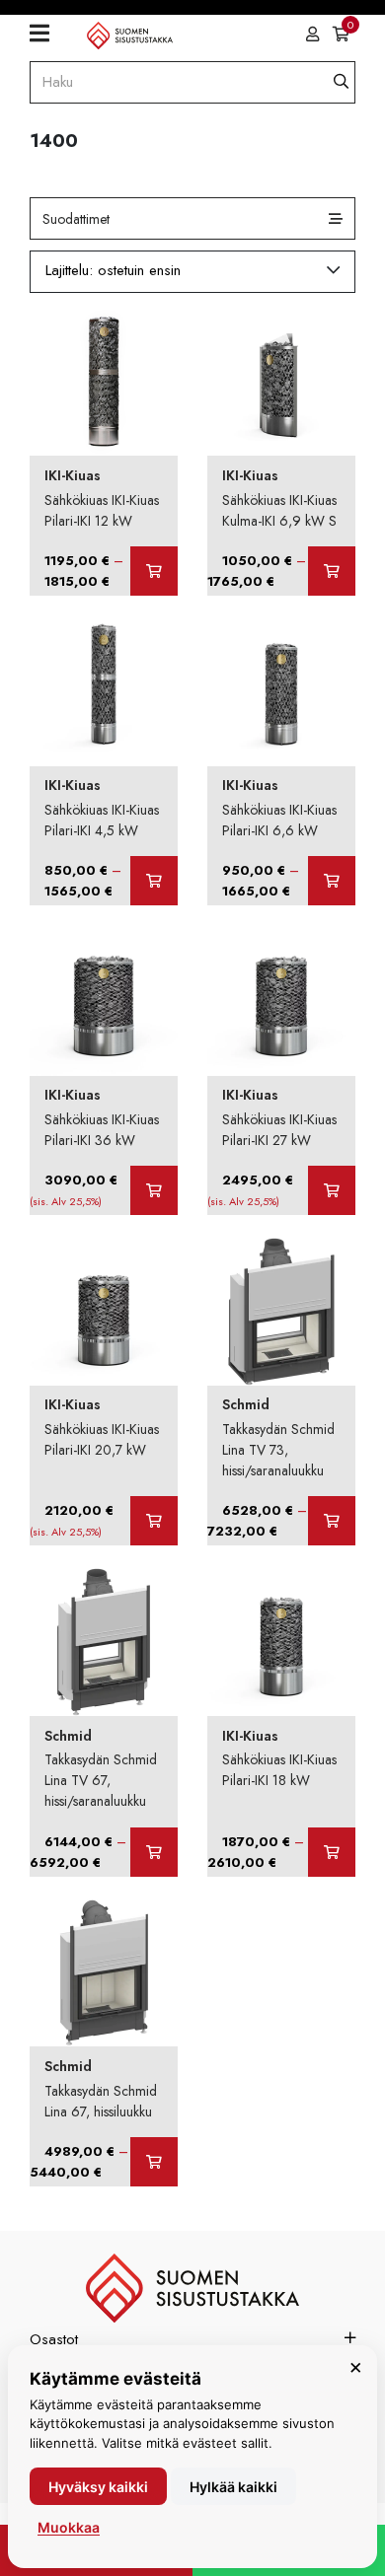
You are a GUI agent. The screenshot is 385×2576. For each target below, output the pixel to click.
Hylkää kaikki (233, 2487)
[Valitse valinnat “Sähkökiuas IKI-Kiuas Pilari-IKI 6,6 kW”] (332, 881)
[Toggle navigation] (47, 35)
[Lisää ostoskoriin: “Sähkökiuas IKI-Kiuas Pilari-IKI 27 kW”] (332, 1190)
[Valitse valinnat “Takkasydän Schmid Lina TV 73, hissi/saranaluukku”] (332, 1521)
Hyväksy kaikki (98, 2487)
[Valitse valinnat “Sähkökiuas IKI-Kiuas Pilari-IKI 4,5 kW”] (154, 881)
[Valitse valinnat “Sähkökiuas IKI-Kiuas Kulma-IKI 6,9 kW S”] (332, 571)
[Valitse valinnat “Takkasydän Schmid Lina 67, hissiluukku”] (154, 2162)
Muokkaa (69, 2527)
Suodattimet (76, 219)
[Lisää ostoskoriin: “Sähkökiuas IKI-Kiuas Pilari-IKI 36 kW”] (154, 1190)
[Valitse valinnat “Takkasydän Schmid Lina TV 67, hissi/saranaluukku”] (154, 1852)
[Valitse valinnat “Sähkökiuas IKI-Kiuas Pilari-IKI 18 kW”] (332, 1852)
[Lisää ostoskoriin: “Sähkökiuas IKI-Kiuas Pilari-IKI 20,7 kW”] (154, 1521)
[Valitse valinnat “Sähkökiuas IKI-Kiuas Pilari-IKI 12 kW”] (154, 571)
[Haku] (341, 82)
